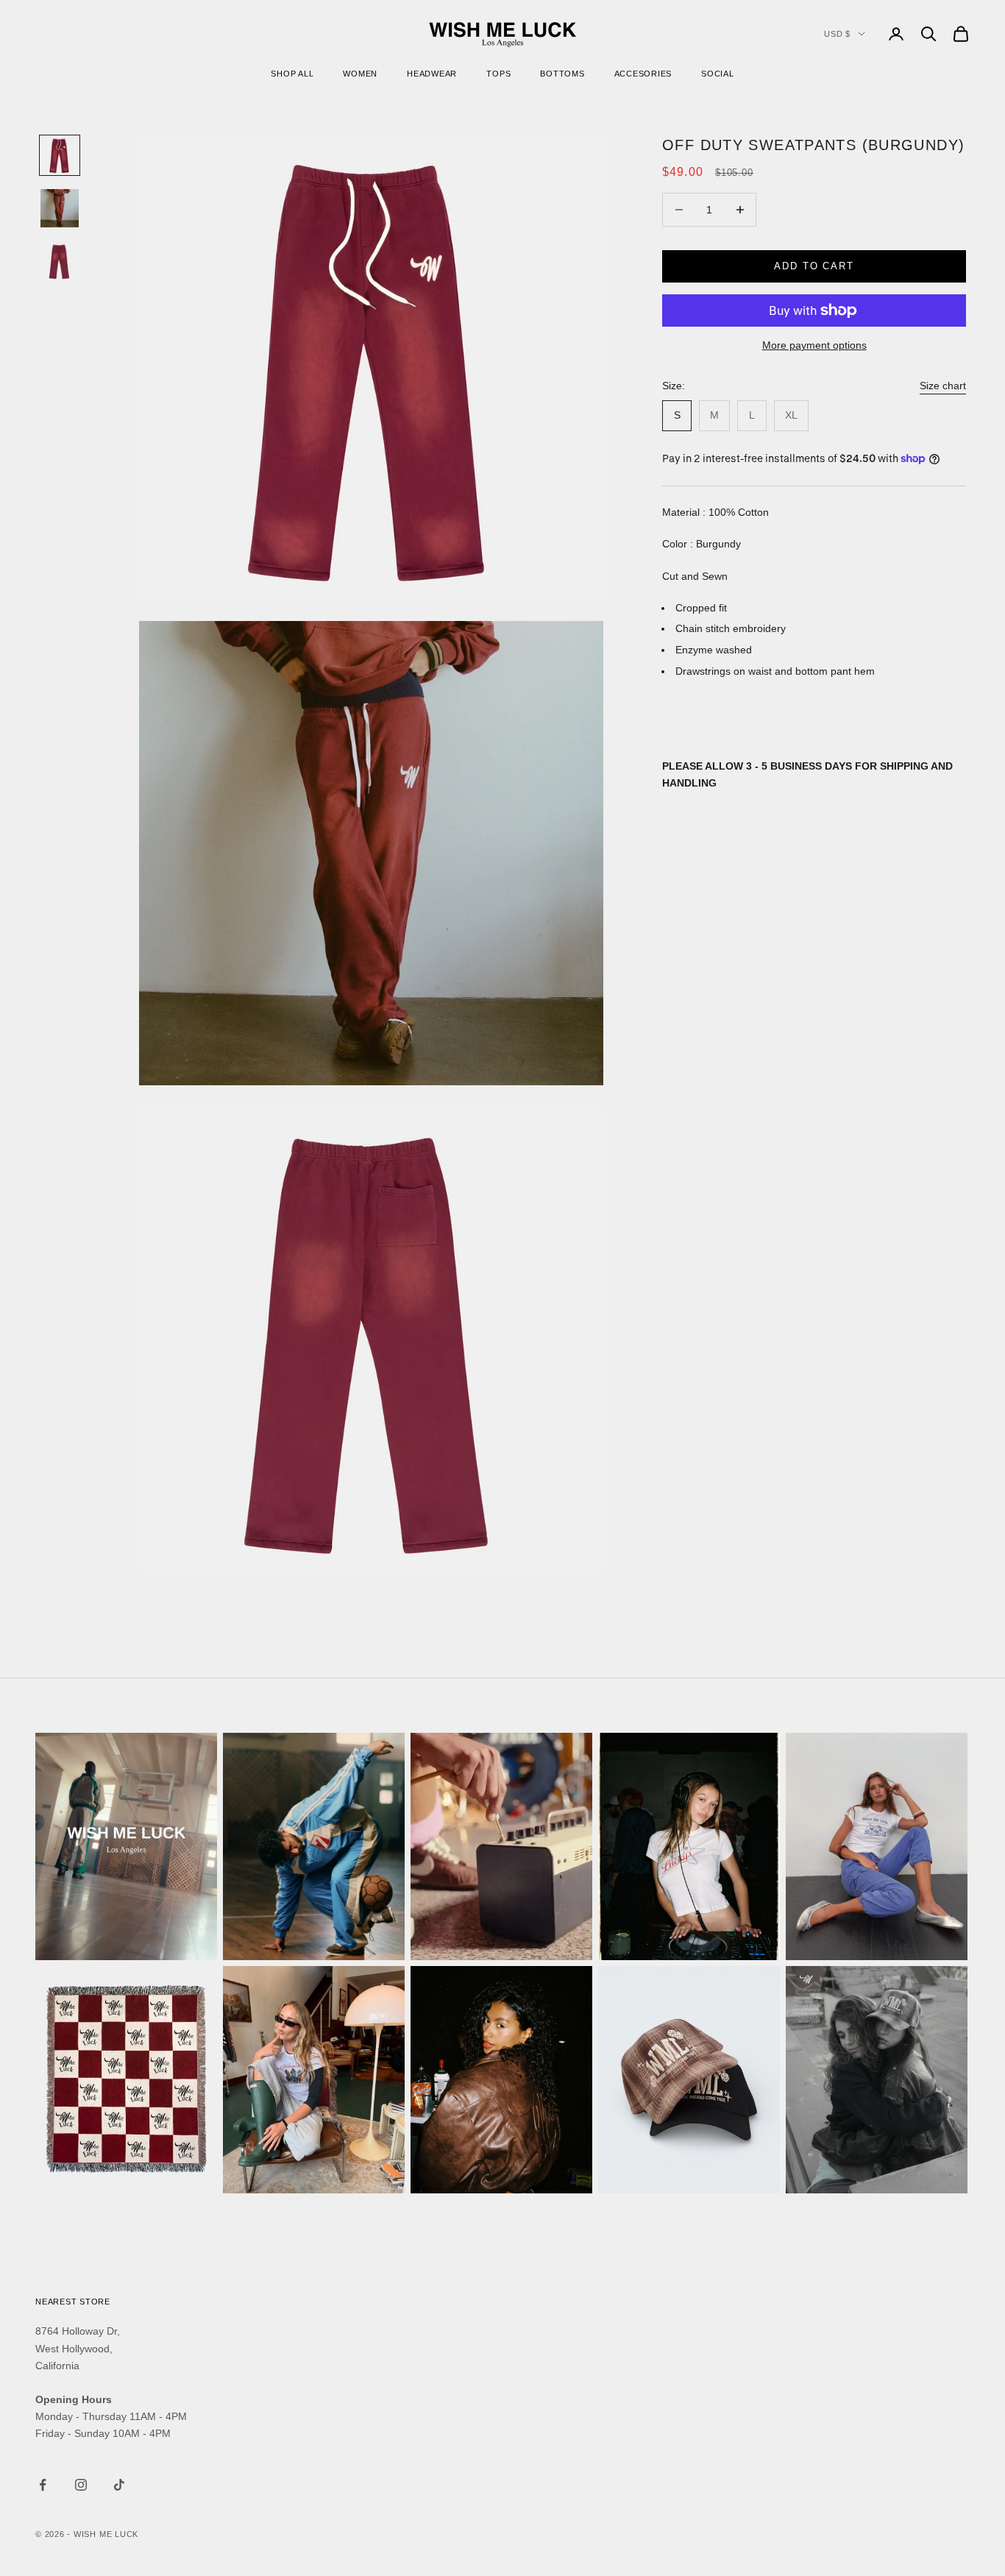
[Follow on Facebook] (43, 2485)
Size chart (943, 386)
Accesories (643, 74)
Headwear (432, 74)
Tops (498, 74)
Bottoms (562, 74)
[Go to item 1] (60, 155)
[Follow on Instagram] (81, 2485)
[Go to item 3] (60, 261)
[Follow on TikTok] (119, 2485)
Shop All (292, 74)
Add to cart (814, 266)
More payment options (814, 345)
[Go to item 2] (60, 208)
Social (718, 74)
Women (360, 74)
